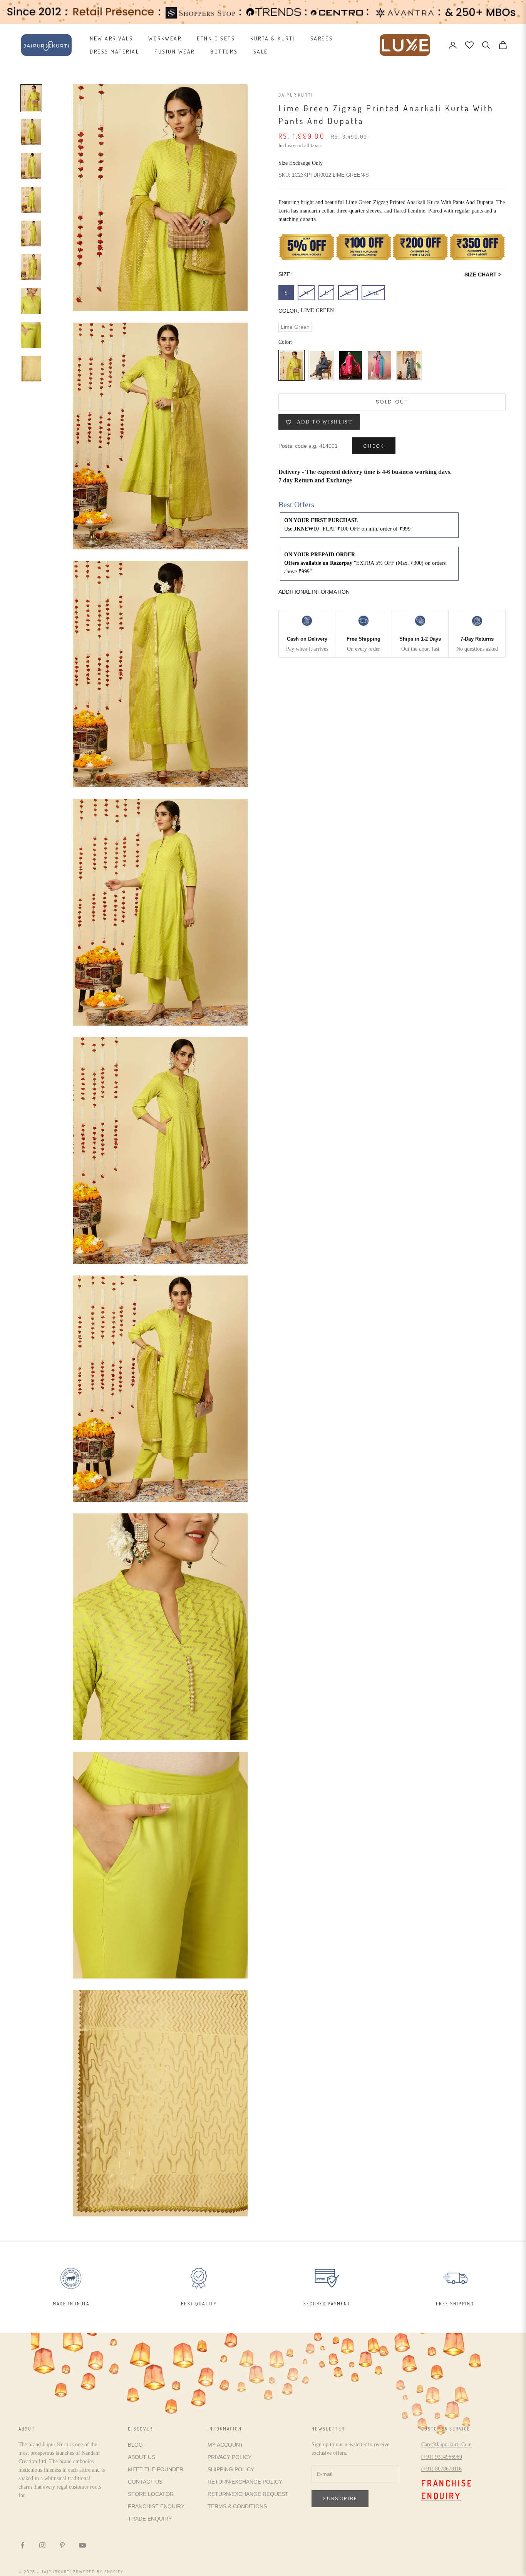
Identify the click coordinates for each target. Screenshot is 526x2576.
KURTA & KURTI (273, 38)
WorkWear (165, 38)
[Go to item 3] (31, 166)
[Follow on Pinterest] (62, 2545)
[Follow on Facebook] (22, 2545)
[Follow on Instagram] (42, 2545)
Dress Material (114, 51)
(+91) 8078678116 (441, 2469)
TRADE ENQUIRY (150, 2519)
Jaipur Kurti (296, 95)
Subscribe (340, 2498)
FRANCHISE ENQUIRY (156, 2506)
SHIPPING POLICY (231, 2469)
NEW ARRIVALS (111, 38)
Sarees (322, 38)
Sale (261, 51)
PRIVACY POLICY (229, 2457)
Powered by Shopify (98, 2572)
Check (374, 446)
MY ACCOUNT (225, 2445)
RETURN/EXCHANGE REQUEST (248, 2494)
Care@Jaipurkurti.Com (446, 2445)
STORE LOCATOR (151, 2494)
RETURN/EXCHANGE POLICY (245, 2482)
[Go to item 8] (31, 335)
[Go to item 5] (31, 234)
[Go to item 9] (31, 369)
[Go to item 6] (31, 267)
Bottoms (224, 51)
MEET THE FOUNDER (156, 2469)
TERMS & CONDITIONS (237, 2506)
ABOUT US (142, 2457)
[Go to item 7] (31, 301)
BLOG (135, 2445)
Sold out (392, 402)
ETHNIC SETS (216, 38)
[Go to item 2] (31, 132)
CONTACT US (145, 2482)
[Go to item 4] (31, 200)
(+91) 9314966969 (442, 2457)
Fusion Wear (175, 51)
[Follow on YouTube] (82, 2545)
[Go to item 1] (31, 98)
